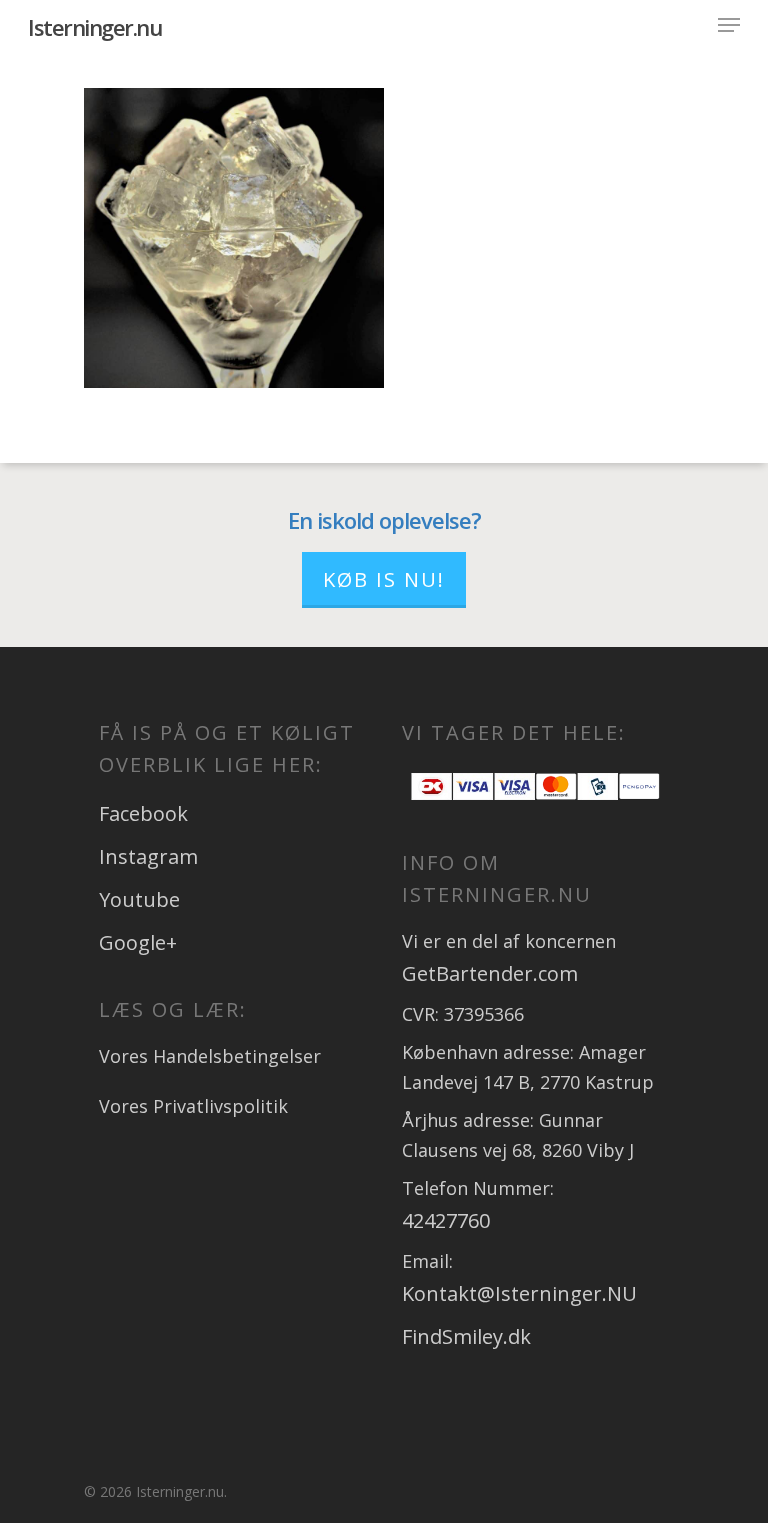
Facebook (143, 813)
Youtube (139, 899)
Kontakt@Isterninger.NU (519, 1293)
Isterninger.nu (94, 27)
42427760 (446, 1220)
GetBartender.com (490, 973)
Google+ (138, 942)
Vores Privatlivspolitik (193, 1106)
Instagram (148, 856)
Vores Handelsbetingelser (210, 1056)
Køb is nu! (384, 579)
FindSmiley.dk (466, 1336)
